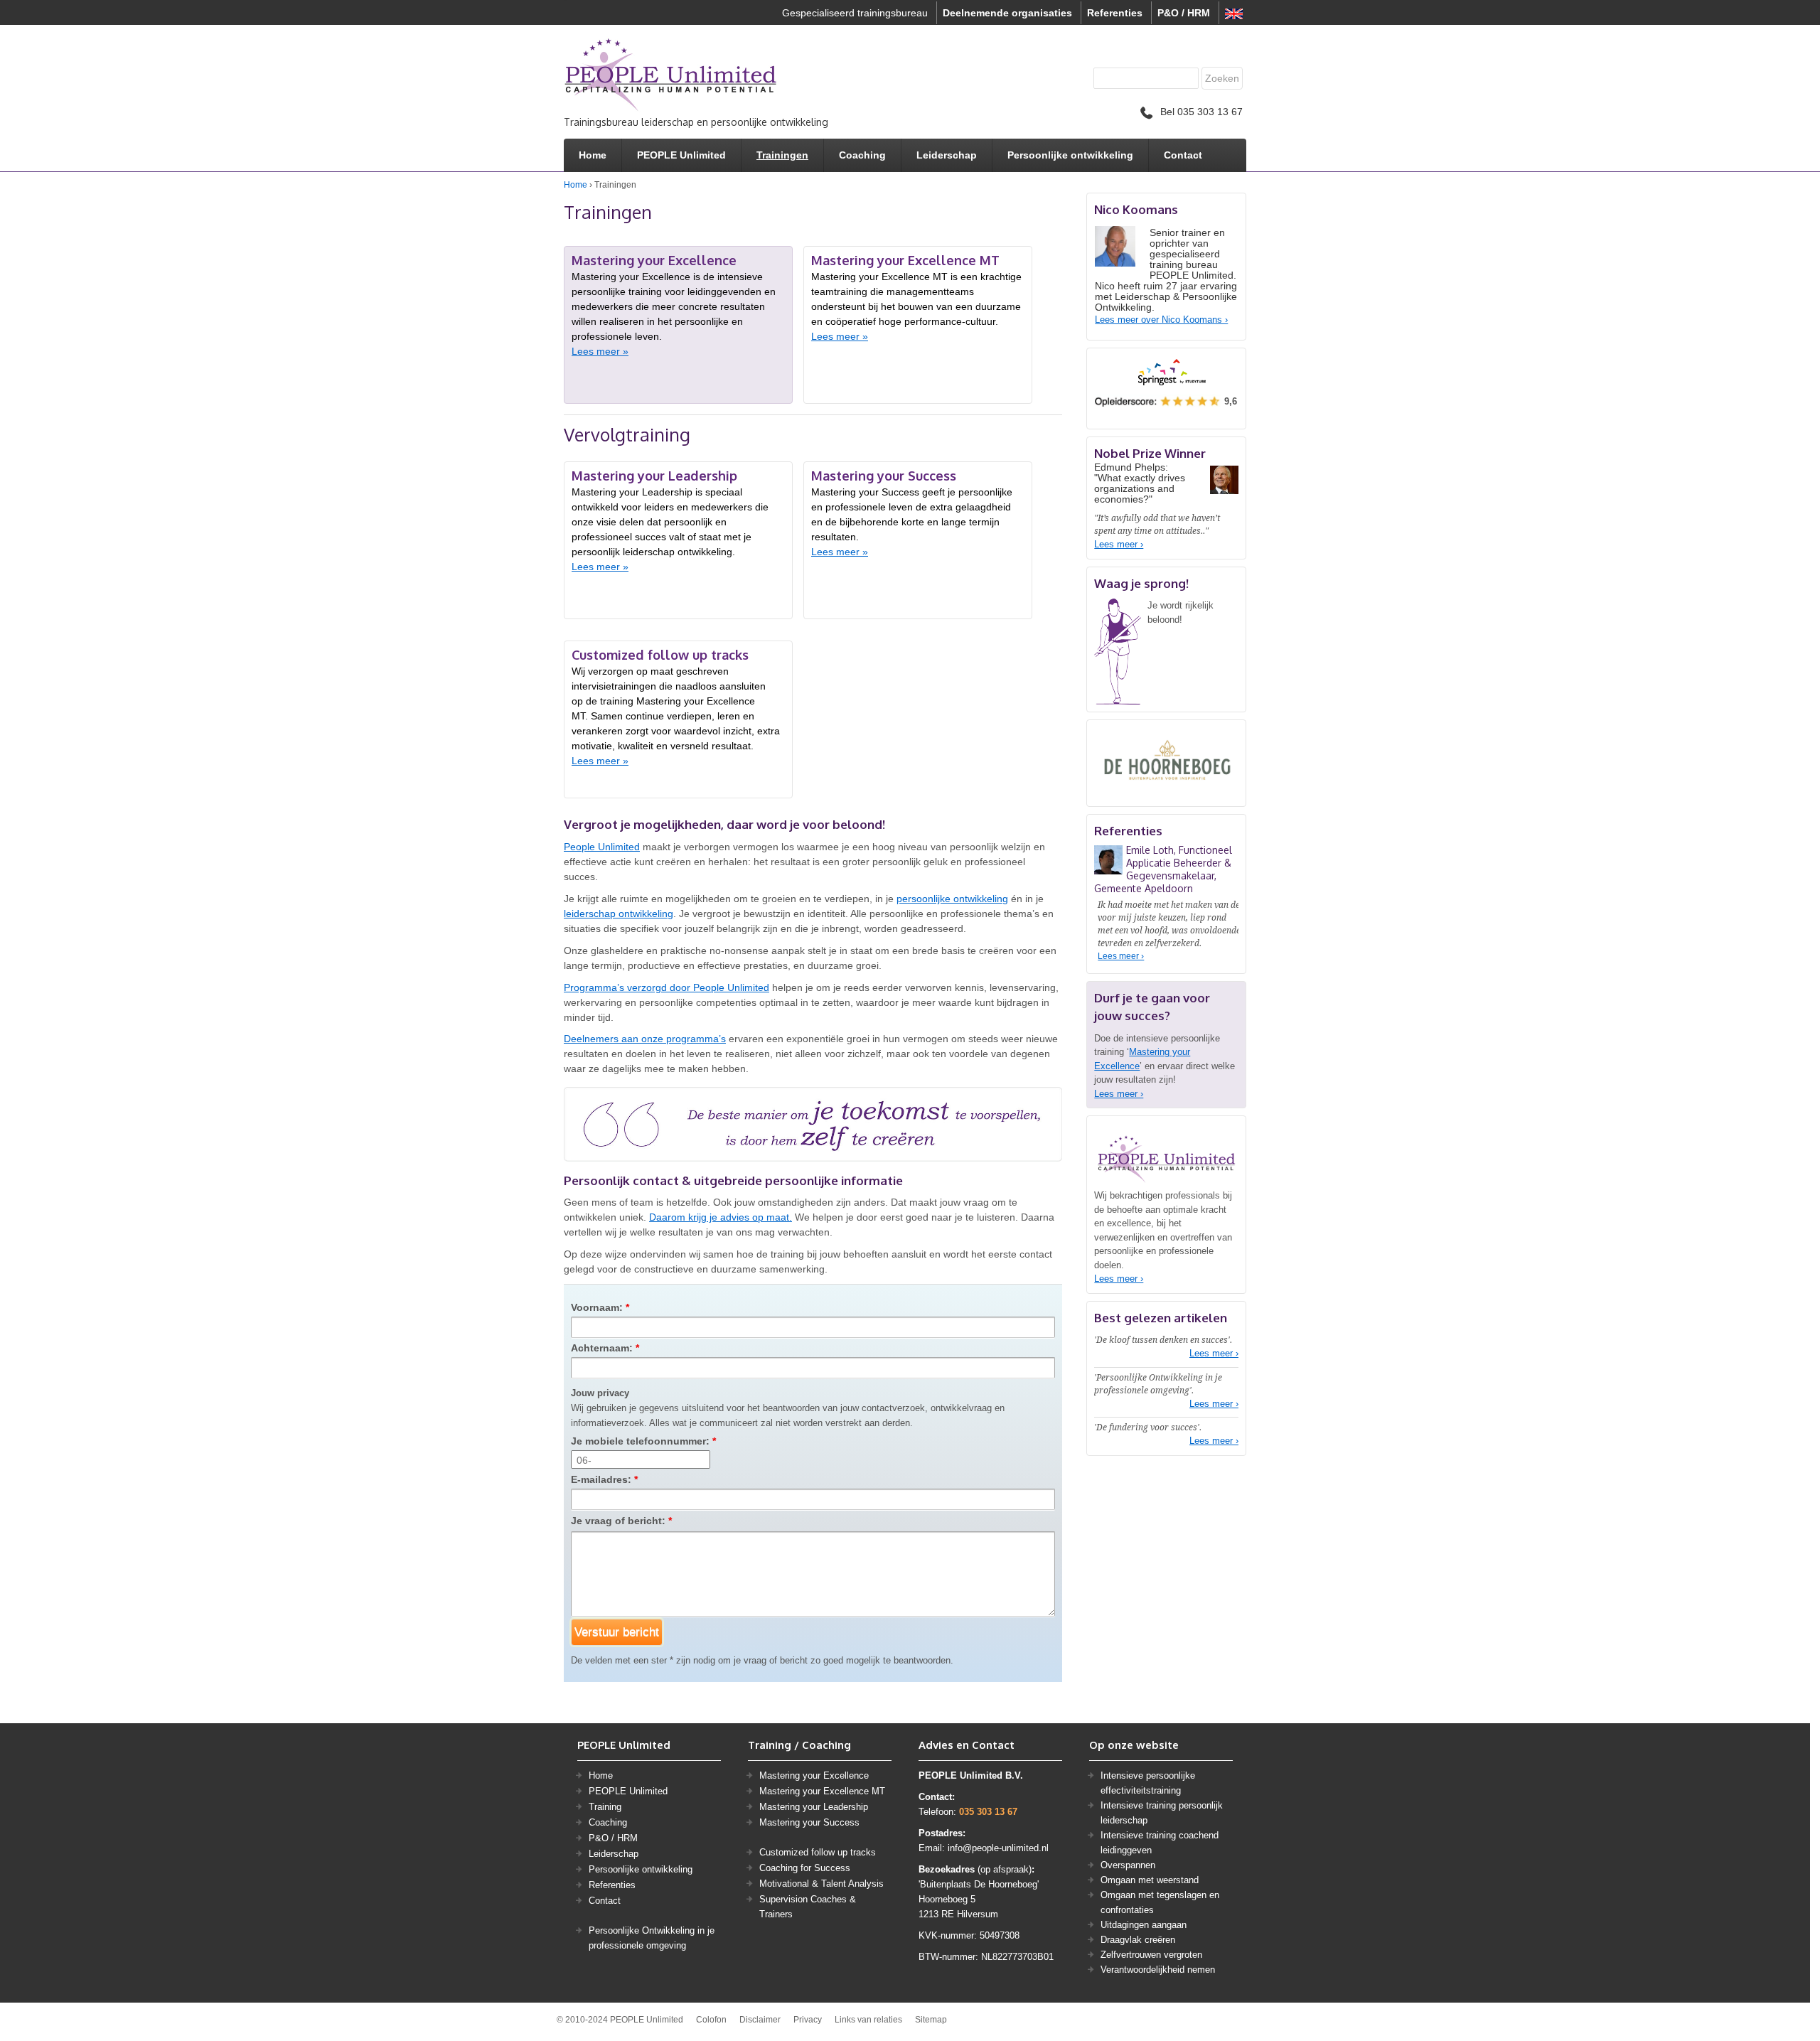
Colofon (711, 2020)
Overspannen (1128, 1865)
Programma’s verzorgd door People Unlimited (667, 987)
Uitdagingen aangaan (1144, 1925)
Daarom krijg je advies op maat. (721, 1217)
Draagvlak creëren (1138, 1940)
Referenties (1115, 13)
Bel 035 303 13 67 (1201, 112)
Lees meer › (1119, 544)
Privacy (808, 2020)
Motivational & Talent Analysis (821, 1884)
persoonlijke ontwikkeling (952, 899)
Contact (1183, 155)
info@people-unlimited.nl (998, 1848)
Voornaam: (600, 1307)
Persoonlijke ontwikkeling (1070, 155)
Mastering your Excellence (814, 1775)
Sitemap (931, 2020)
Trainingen (782, 155)
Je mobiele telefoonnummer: (643, 1441)
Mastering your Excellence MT (822, 1791)
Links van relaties (868, 2020)
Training (605, 1807)
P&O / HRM (1184, 13)
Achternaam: (605, 1348)
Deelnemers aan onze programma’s (645, 1039)
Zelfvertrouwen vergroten (1151, 1955)
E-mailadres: (604, 1479)
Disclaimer (760, 2020)
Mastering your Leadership (814, 1807)
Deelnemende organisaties (1007, 13)
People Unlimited (602, 847)
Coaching (862, 155)
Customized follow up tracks (818, 1852)
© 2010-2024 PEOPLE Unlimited (620, 2020)
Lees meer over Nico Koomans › (1161, 320)
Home (593, 155)
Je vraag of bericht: (621, 1521)
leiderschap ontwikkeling (619, 914)
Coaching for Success (805, 1868)
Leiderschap (947, 155)
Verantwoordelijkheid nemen (1158, 1970)
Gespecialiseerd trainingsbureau (855, 13)
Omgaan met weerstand (1150, 1880)
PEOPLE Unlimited (681, 155)
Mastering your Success (809, 1822)
